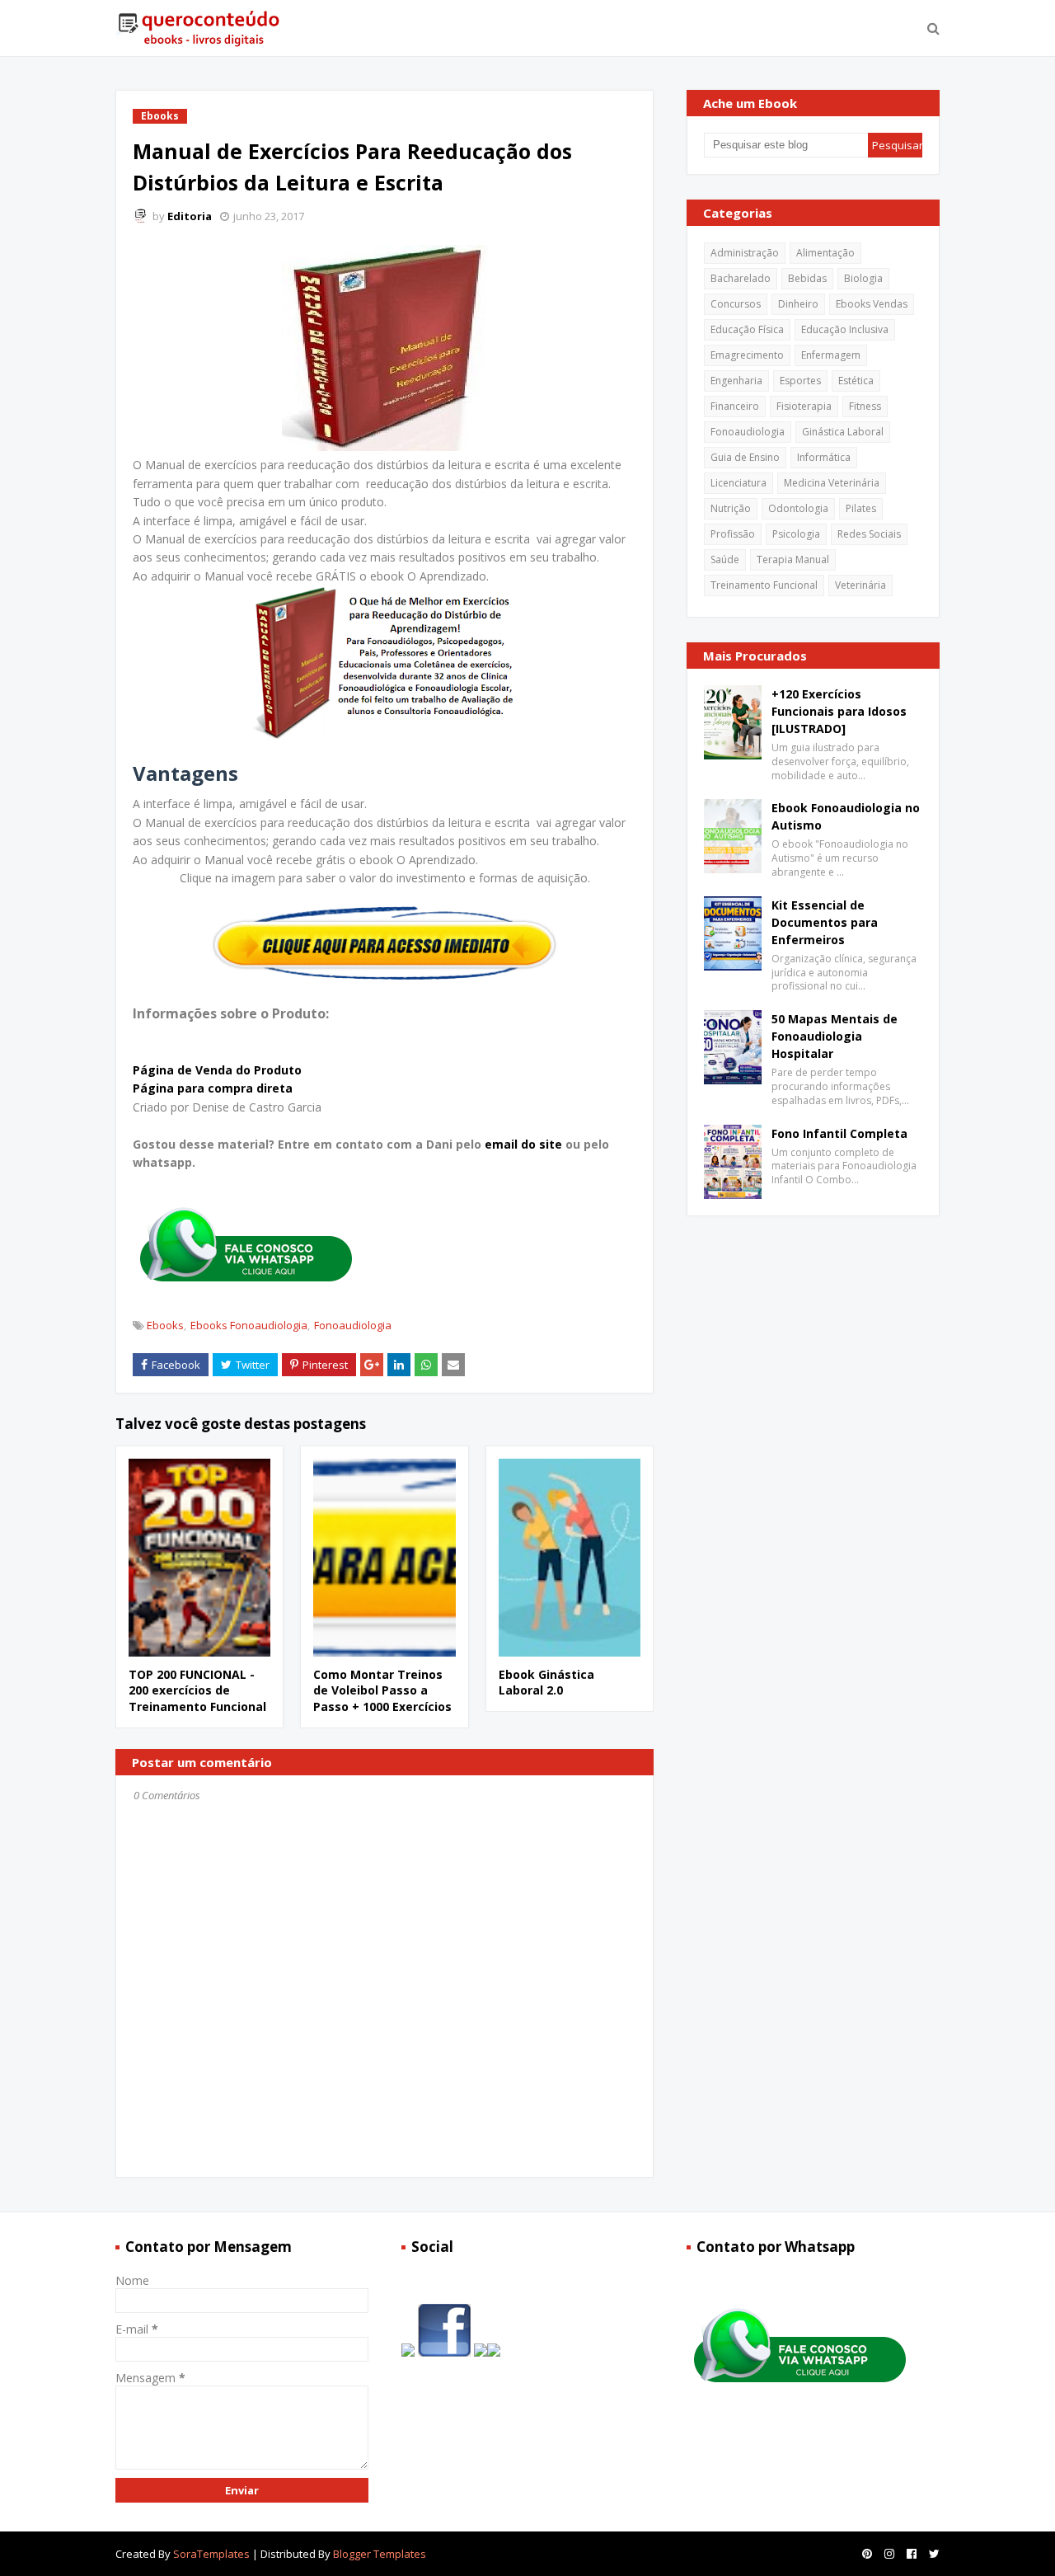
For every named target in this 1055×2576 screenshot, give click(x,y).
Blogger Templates (380, 2554)
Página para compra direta (213, 1088)
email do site (525, 1144)
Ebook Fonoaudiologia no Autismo (846, 816)
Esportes (800, 381)
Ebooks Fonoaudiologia (249, 1325)
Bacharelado (741, 278)
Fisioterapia (804, 406)
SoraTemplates (211, 2554)
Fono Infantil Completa (839, 1133)
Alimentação (825, 253)
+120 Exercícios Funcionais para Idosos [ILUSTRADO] (839, 711)
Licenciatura (738, 483)
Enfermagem (831, 355)
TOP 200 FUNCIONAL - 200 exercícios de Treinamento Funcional (197, 1690)
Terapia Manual (793, 559)
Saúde (725, 559)
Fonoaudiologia (353, 1325)
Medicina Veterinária (832, 483)
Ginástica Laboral (843, 432)
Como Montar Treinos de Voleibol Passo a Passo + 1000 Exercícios (382, 1690)
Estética (856, 381)
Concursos (736, 304)
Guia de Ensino (745, 457)
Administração (745, 253)
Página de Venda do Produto (217, 1070)
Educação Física (747, 329)
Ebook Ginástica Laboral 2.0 (546, 1683)
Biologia (863, 278)
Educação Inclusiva (845, 329)
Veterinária (860, 585)
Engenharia (736, 381)
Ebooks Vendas (872, 304)
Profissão (733, 534)
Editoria (190, 216)
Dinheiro (798, 304)
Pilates (861, 508)
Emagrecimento (747, 355)
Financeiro (735, 406)
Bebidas (807, 278)
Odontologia (798, 508)
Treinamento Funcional (764, 585)
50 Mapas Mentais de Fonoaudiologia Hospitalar (835, 1036)
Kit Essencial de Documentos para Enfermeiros (825, 922)
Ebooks (165, 1325)
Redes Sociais (869, 534)
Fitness (865, 406)
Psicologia (796, 534)
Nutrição (731, 508)
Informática (824, 457)
